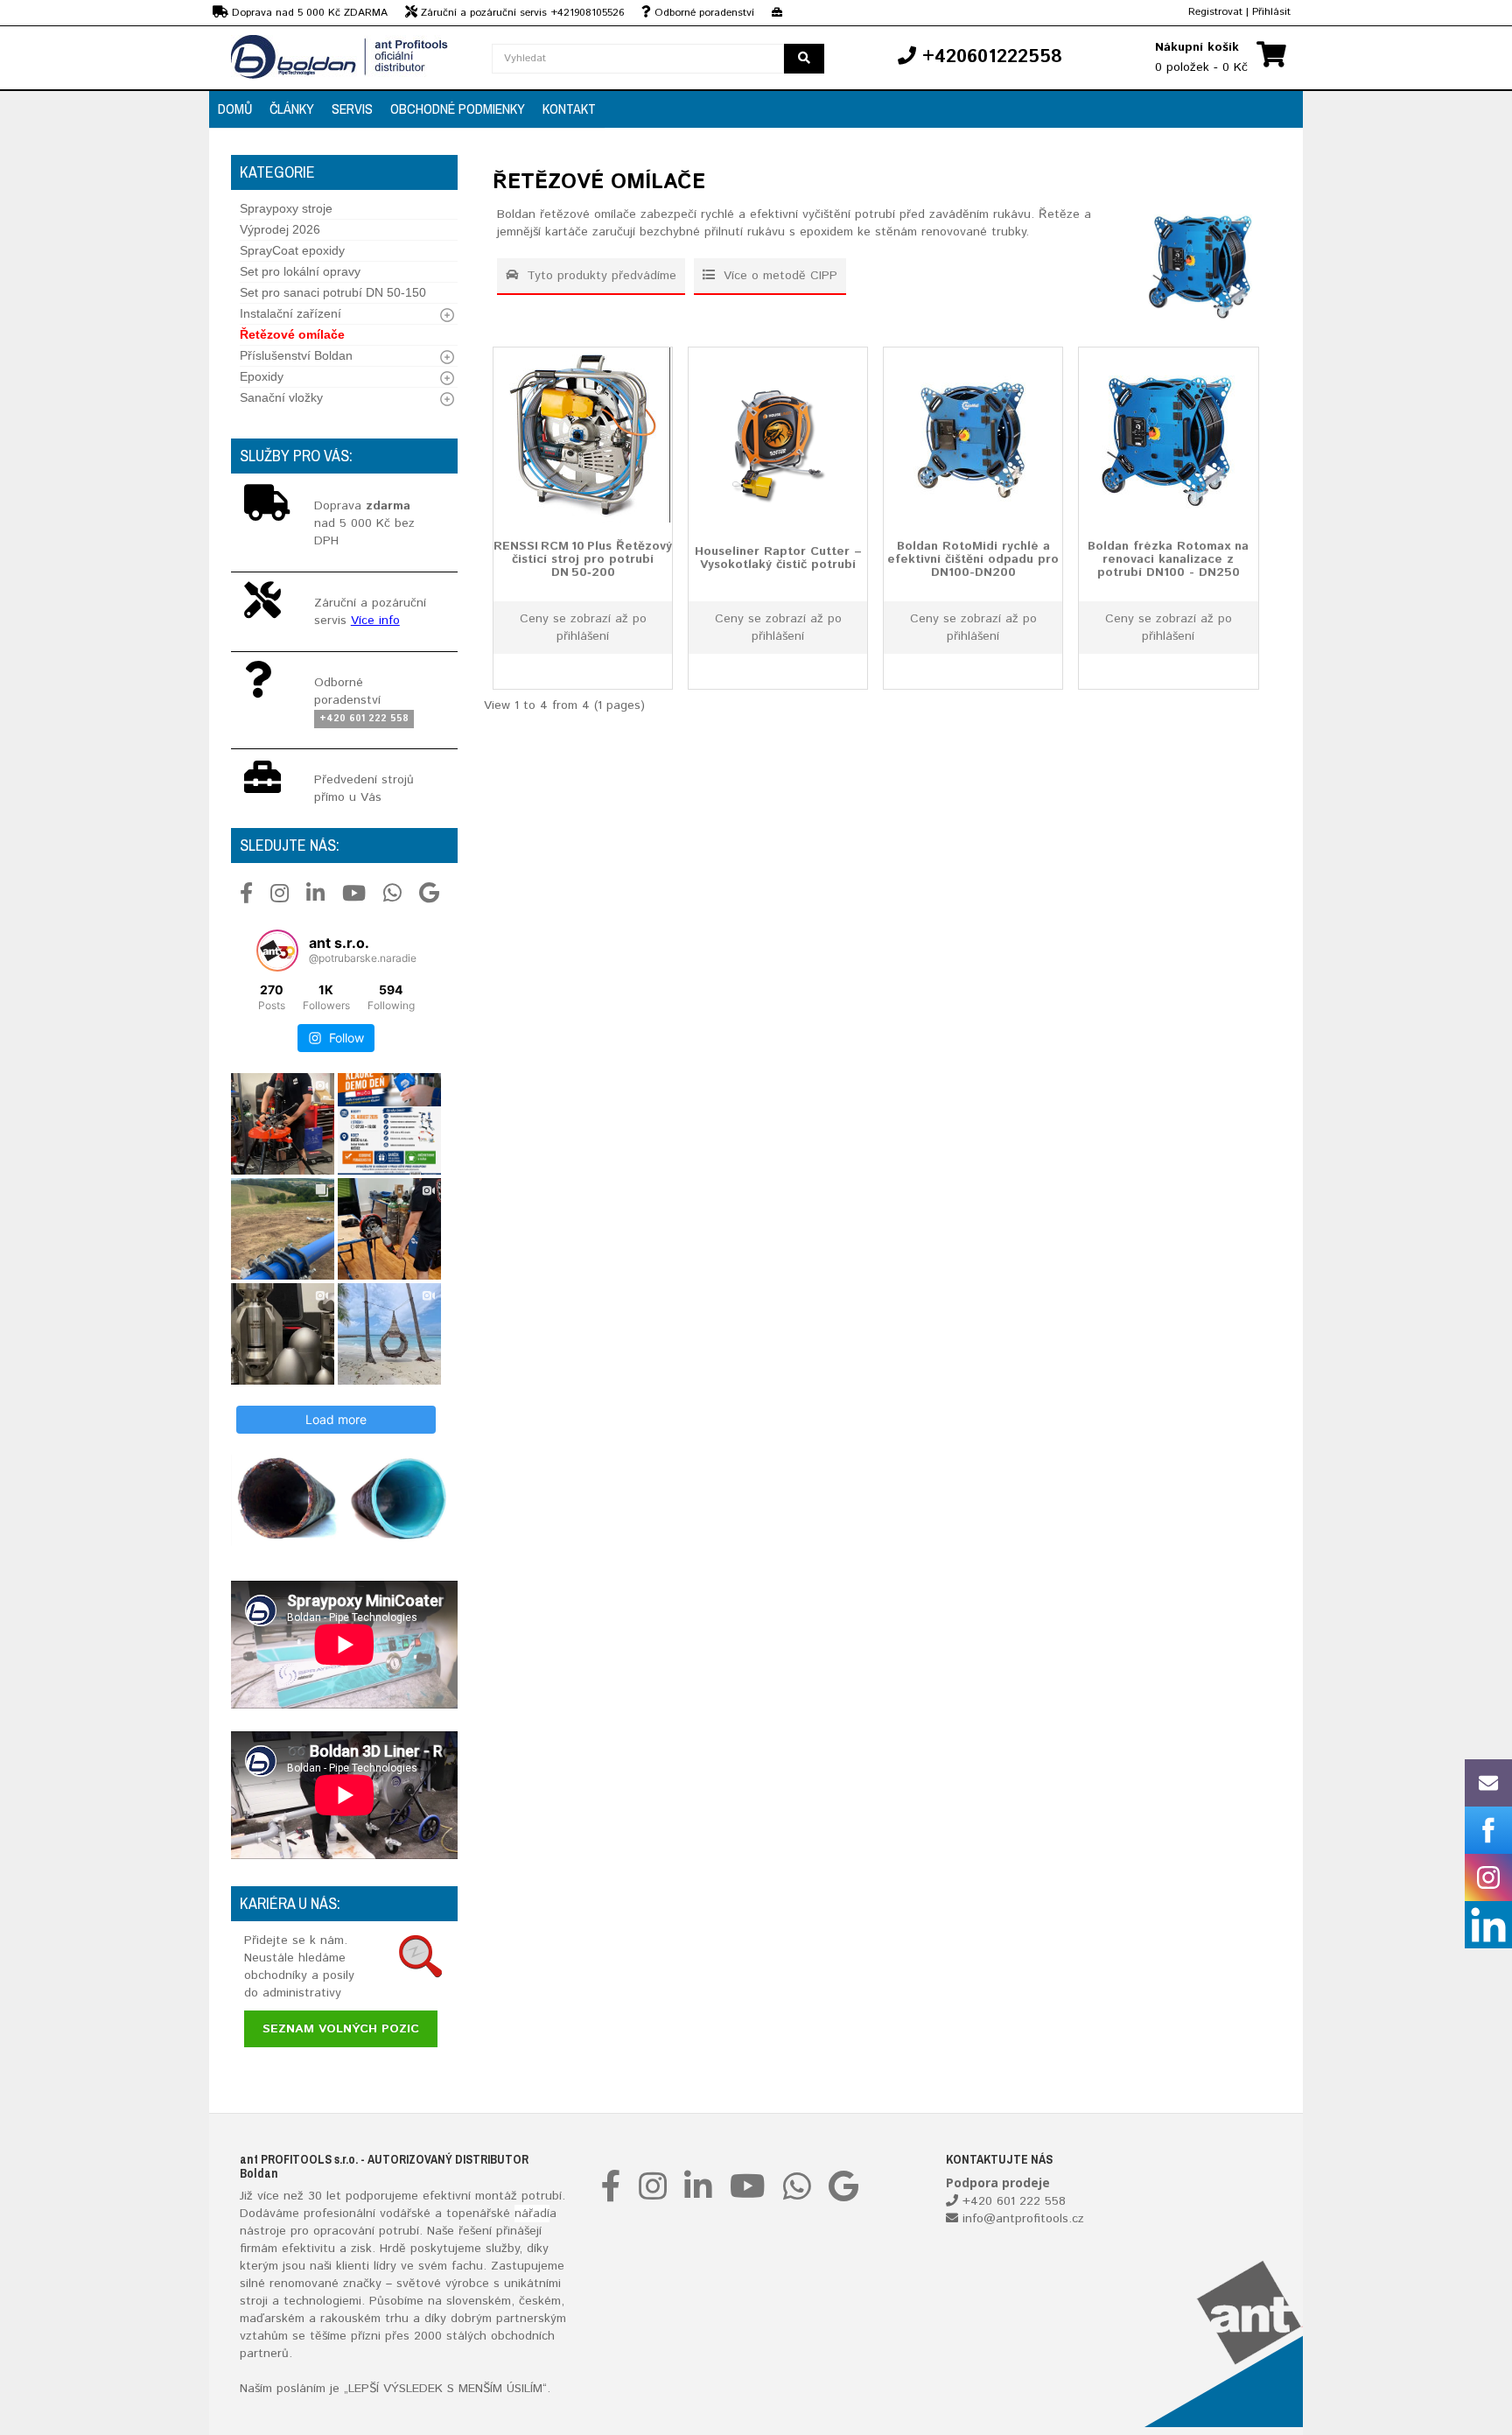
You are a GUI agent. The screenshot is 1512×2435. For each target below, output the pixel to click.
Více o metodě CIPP (778, 276)
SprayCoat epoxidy (292, 250)
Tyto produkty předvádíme (599, 276)
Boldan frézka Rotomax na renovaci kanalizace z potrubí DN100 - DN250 (1168, 559)
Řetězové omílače (292, 334)
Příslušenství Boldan (296, 355)
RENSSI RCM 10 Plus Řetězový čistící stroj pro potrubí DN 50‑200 (583, 559)
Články (292, 109)
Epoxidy (262, 376)
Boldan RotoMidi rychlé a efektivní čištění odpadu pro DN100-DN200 (973, 559)
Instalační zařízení (290, 313)
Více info (375, 621)
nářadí (532, 2214)
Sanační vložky (281, 397)
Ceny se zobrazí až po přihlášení (583, 628)
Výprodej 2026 (280, 229)
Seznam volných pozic (341, 2029)
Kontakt (569, 109)
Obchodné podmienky (458, 109)
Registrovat (1215, 12)
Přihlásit (1271, 12)
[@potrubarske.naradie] (277, 951)
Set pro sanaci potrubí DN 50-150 (333, 292)
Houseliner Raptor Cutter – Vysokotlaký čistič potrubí (778, 557)
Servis (352, 109)
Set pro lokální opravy (300, 271)
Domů (235, 109)
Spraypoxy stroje (286, 208)
